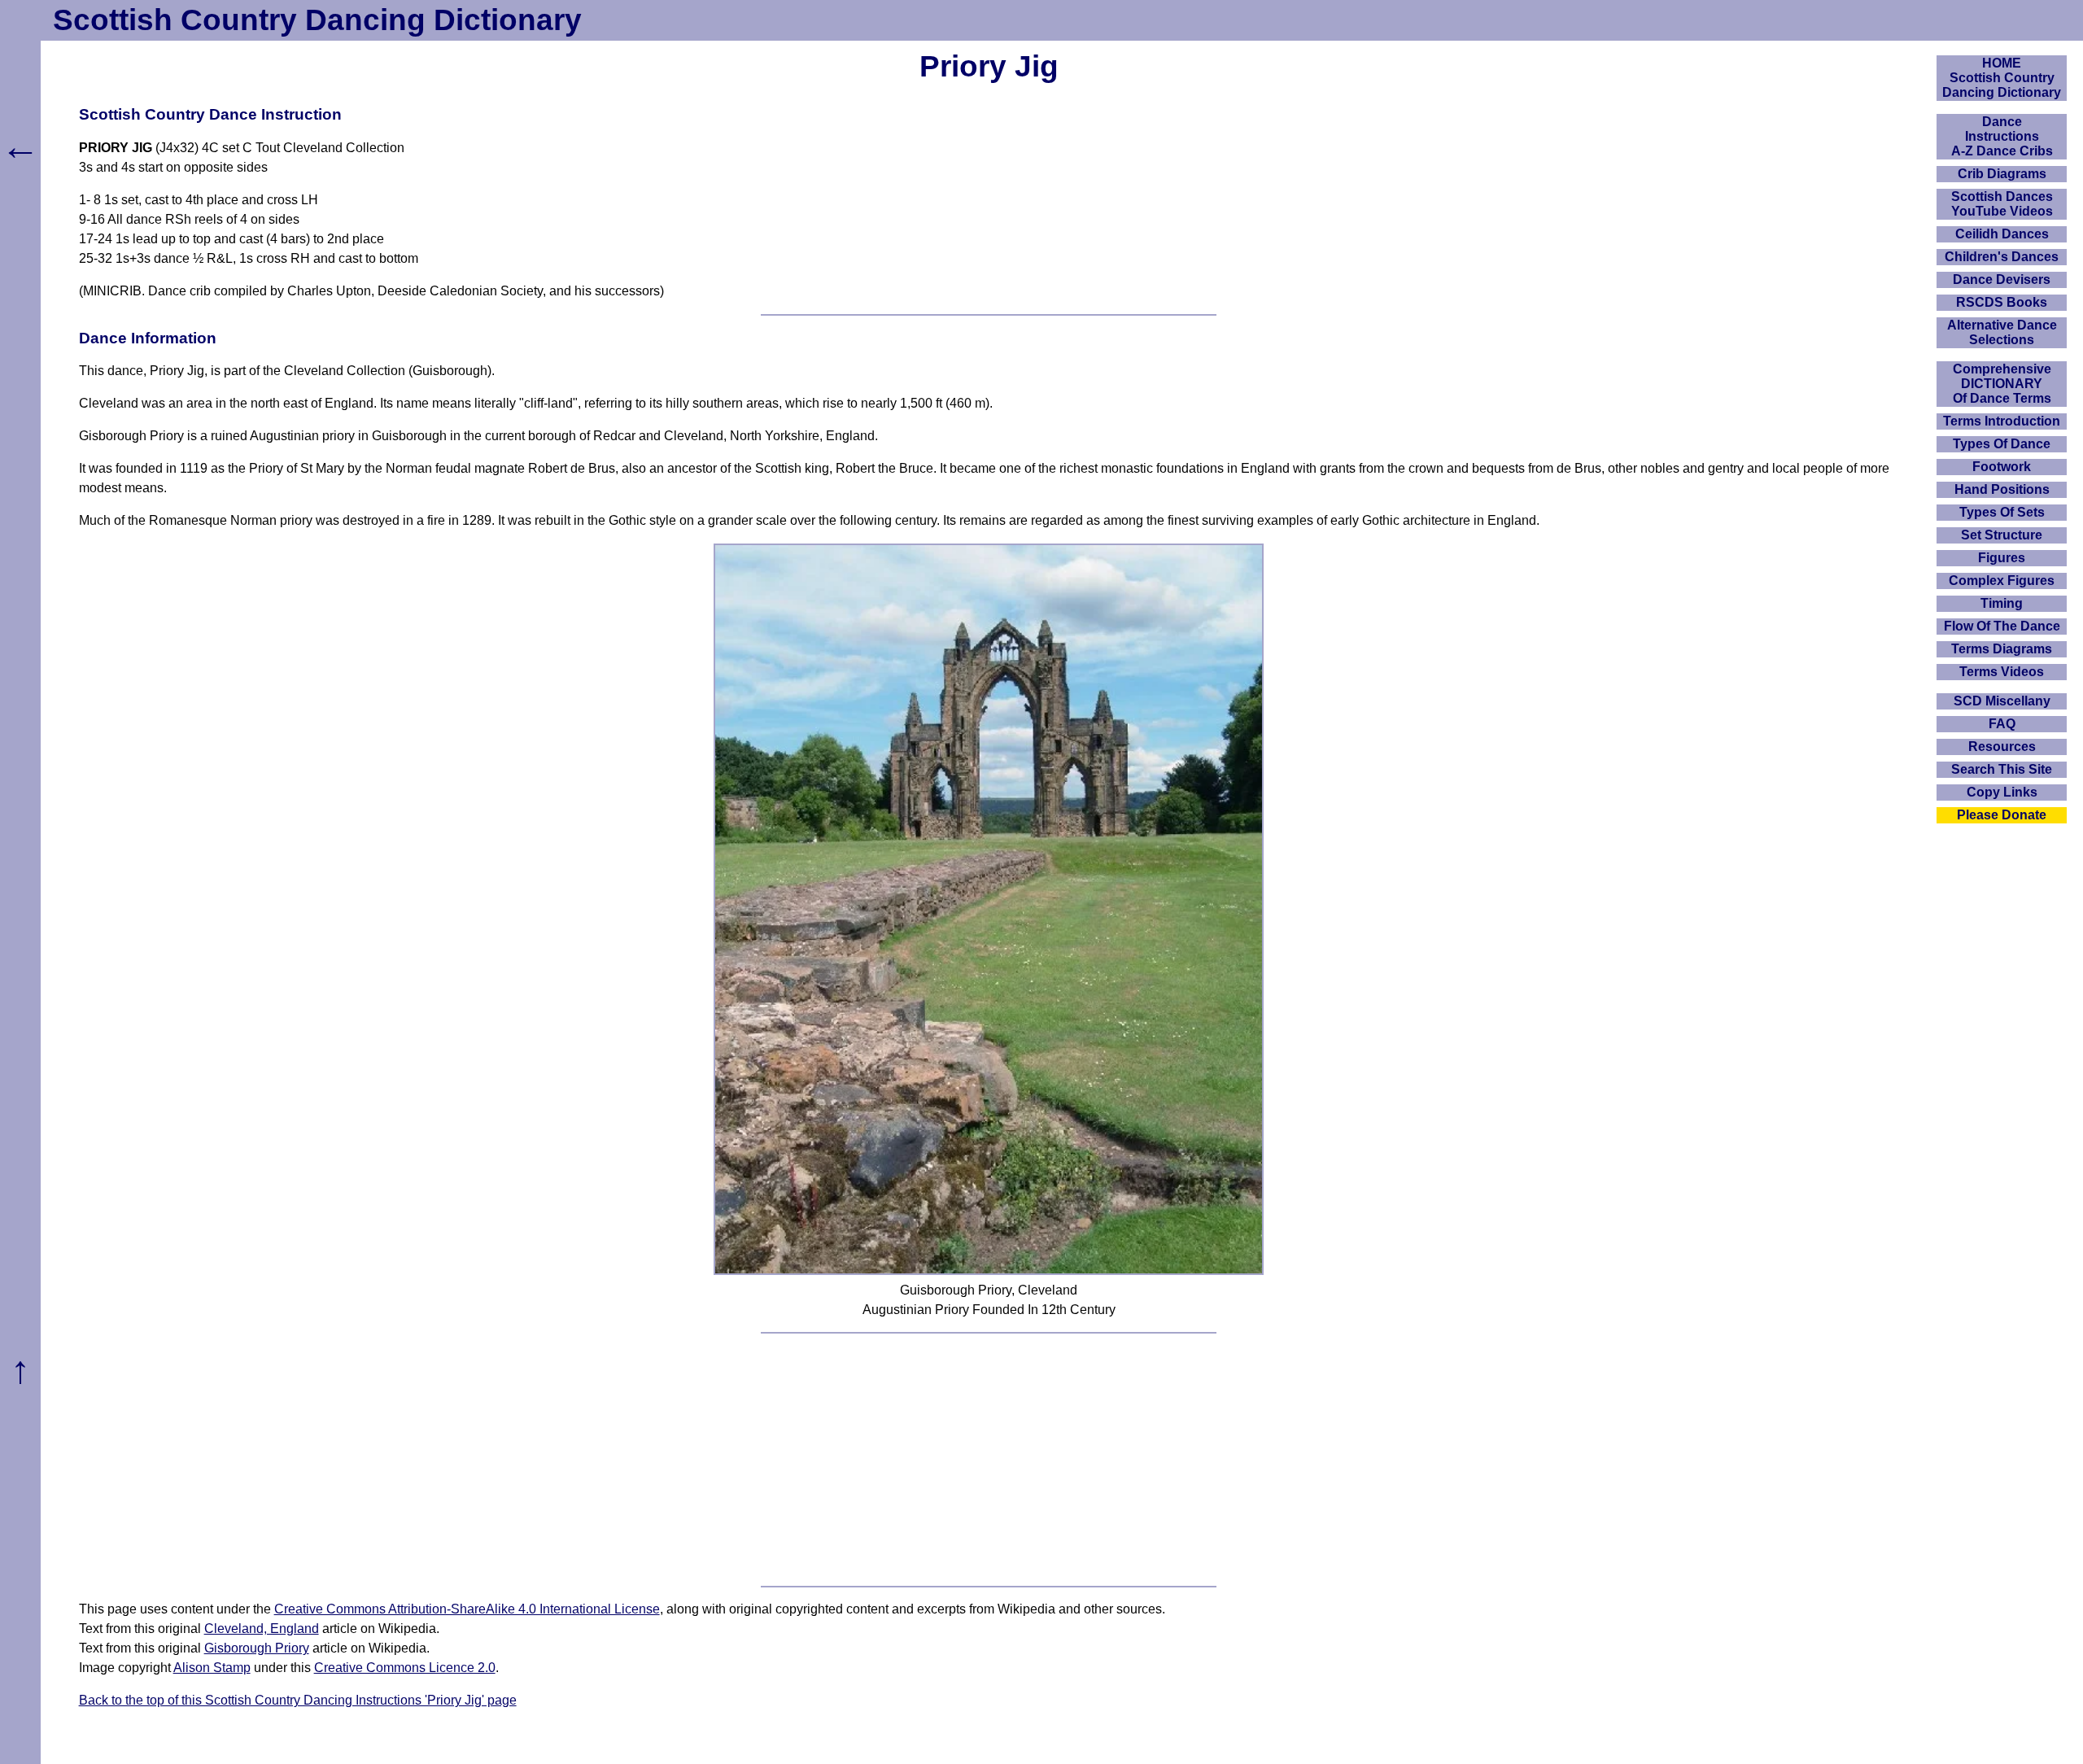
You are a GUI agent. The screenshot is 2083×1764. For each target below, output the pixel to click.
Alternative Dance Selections (2002, 332)
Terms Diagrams (2002, 649)
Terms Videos (2002, 672)
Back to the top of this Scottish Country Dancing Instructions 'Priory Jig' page (298, 1700)
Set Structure (2002, 535)
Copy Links (2002, 792)
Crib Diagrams (2002, 174)
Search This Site (2002, 769)
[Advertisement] (989, 1460)
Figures (2002, 558)
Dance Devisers (2002, 279)
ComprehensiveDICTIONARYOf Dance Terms (2002, 384)
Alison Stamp (212, 1668)
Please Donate (2002, 815)
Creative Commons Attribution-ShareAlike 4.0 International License (467, 1609)
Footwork (2002, 467)
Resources (2002, 747)
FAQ (2002, 724)
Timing (2002, 603)
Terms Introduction (2002, 421)
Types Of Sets (2002, 512)
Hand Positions (2002, 489)
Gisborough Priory (257, 1648)
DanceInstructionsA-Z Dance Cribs (2002, 136)
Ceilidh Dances (2002, 234)
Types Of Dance (2002, 444)
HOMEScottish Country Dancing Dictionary (2002, 78)
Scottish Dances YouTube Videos (2002, 204)
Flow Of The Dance (2002, 626)
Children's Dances (2002, 257)
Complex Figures (2002, 581)
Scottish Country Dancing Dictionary (317, 20)
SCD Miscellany (2002, 701)
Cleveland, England (262, 1629)
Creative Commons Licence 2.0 (405, 1668)
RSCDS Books (2002, 302)
